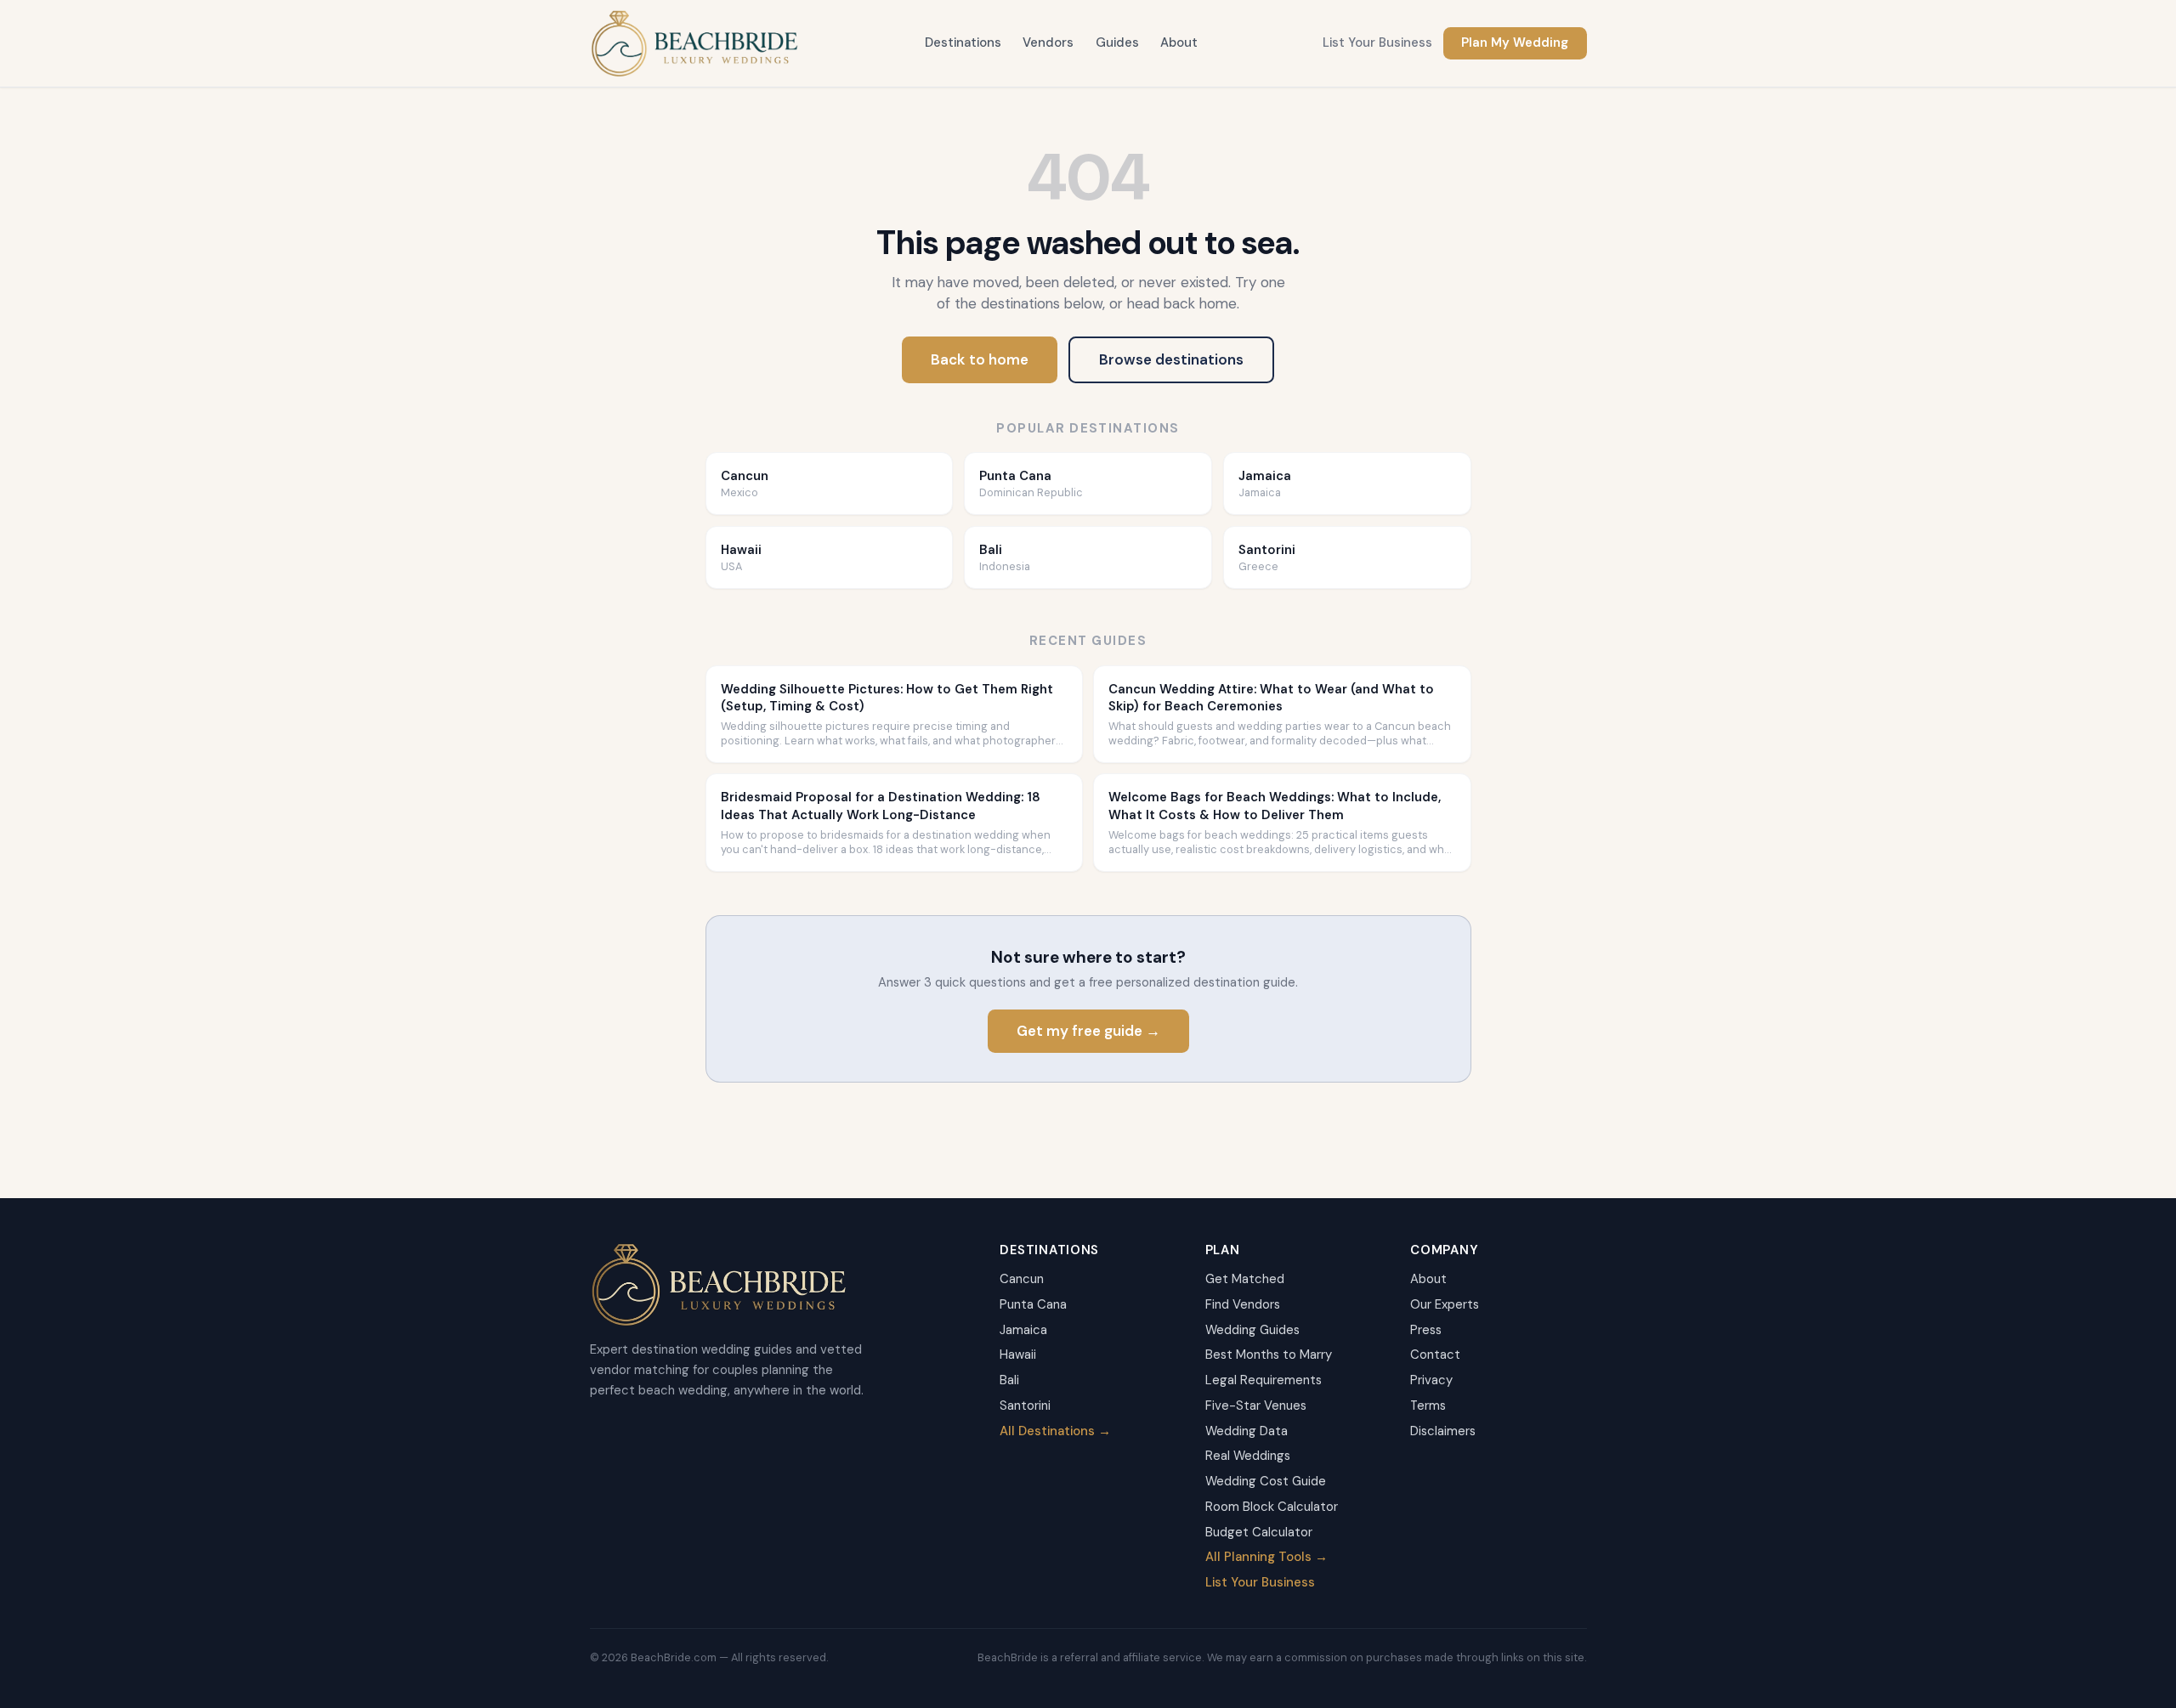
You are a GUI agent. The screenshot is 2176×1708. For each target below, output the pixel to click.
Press (1426, 1330)
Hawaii (1018, 1355)
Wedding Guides (1252, 1330)
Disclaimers (1443, 1431)
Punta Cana (1033, 1304)
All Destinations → (1055, 1431)
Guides (1117, 42)
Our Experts (1445, 1304)
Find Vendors (1243, 1304)
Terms (1428, 1405)
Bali (1009, 1380)
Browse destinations (1171, 359)
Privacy (1431, 1380)
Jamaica (1023, 1330)
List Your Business (1377, 42)
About (1179, 42)
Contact (1435, 1355)
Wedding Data (1247, 1431)
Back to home (980, 359)
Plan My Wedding (1515, 42)
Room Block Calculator (1272, 1507)
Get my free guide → (1088, 1031)
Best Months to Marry (1269, 1355)
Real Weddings (1248, 1456)
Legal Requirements (1264, 1380)
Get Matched (1245, 1279)
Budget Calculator (1259, 1532)
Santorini (1025, 1405)
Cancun (1022, 1279)
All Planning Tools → (1266, 1557)
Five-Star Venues (1256, 1405)
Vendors (1048, 42)
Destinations (963, 42)
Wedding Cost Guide (1266, 1481)
